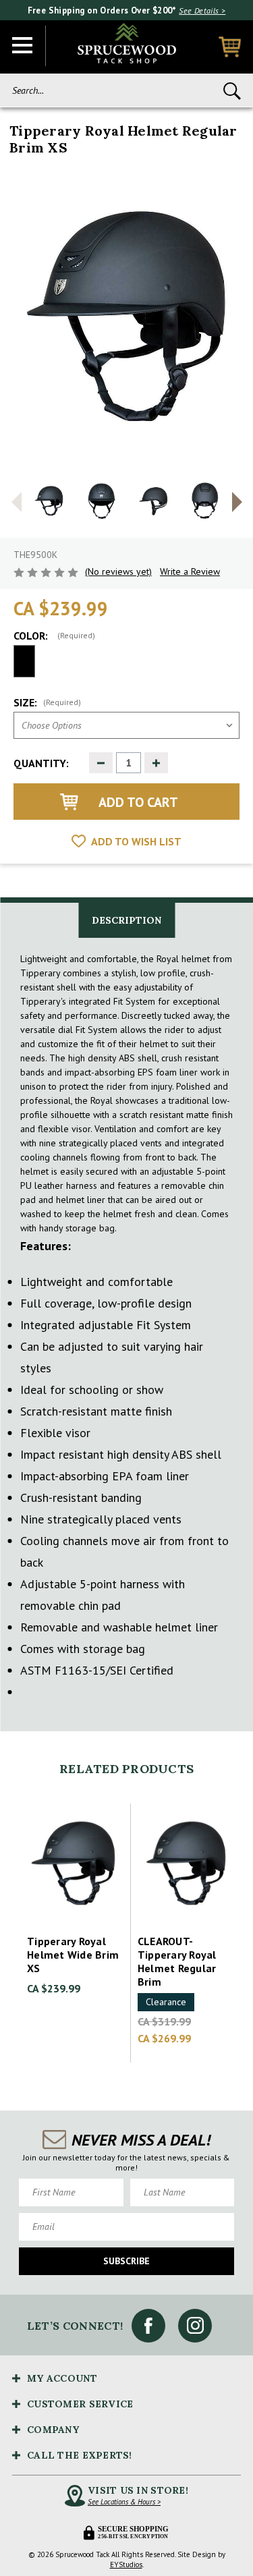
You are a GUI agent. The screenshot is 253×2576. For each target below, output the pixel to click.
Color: (54, 636)
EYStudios (126, 2565)
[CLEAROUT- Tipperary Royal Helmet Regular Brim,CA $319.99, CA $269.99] (186, 1864)
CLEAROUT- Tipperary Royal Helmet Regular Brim (177, 1961)
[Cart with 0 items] (230, 47)
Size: (47, 702)
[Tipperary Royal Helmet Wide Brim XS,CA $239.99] (76, 1864)
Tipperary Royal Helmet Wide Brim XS (73, 1955)
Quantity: (41, 763)
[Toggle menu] (23, 46)
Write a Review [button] (190, 571)
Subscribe (126, 2261)
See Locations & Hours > (124, 2502)
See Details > (202, 10)
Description (126, 920)
